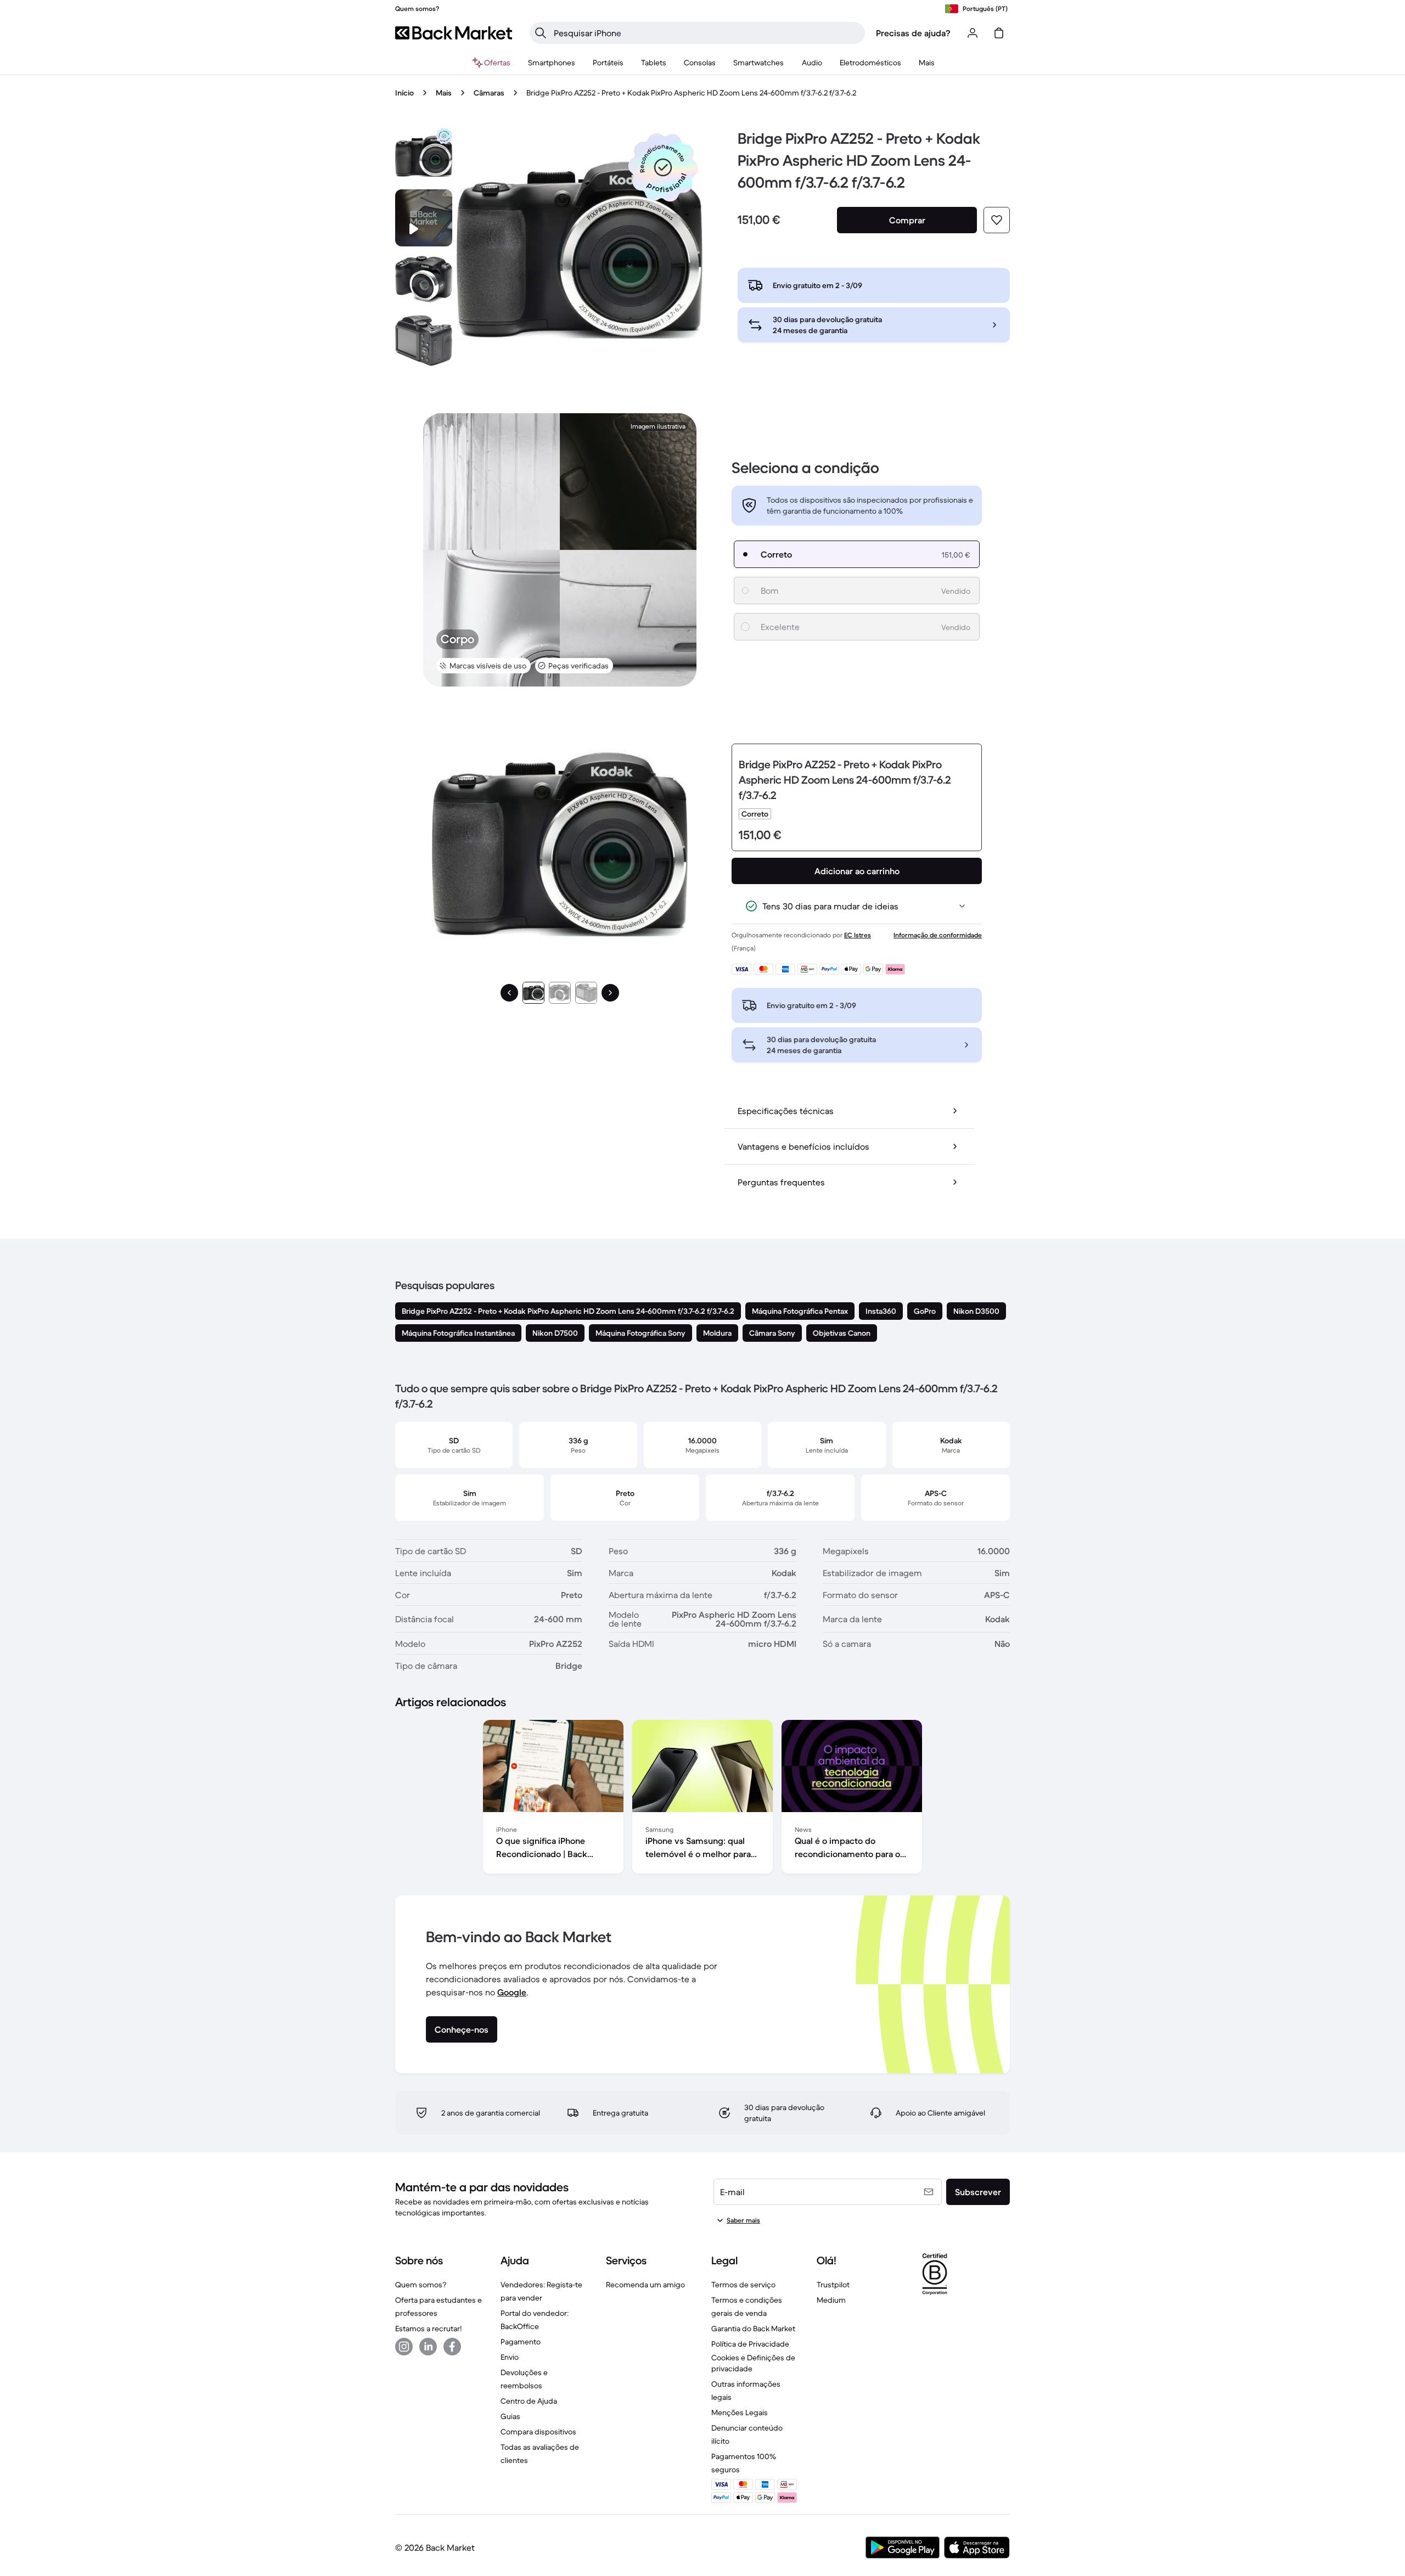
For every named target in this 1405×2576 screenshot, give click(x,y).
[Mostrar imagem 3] (586, 993)
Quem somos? (421, 2285)
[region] (702, 1799)
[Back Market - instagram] (404, 2347)
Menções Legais (740, 2412)
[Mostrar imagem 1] (533, 993)
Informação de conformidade (938, 935)
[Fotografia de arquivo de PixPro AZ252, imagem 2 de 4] (424, 279)
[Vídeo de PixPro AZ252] (424, 218)
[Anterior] (509, 993)
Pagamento (521, 2342)
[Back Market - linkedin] (428, 2347)
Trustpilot (833, 2285)
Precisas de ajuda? (913, 33)
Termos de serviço (743, 2285)
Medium (831, 2300)
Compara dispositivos (538, 2432)
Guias (510, 2416)
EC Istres (858, 935)
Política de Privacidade (750, 2344)
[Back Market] (454, 33)
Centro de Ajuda (529, 2401)
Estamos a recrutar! (428, 2328)
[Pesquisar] (541, 33)
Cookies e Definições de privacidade (753, 2363)
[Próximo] (610, 993)
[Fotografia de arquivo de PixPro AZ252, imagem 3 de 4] (424, 341)
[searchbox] (706, 33)
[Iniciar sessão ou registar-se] (973, 33)
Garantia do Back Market (753, 2328)
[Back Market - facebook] (452, 2347)
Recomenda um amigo (645, 2285)
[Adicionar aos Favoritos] (997, 220)
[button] (663, 167)
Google (512, 1992)
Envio (510, 2357)
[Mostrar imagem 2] (560, 993)
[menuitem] (552, 63)
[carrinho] (999, 33)
